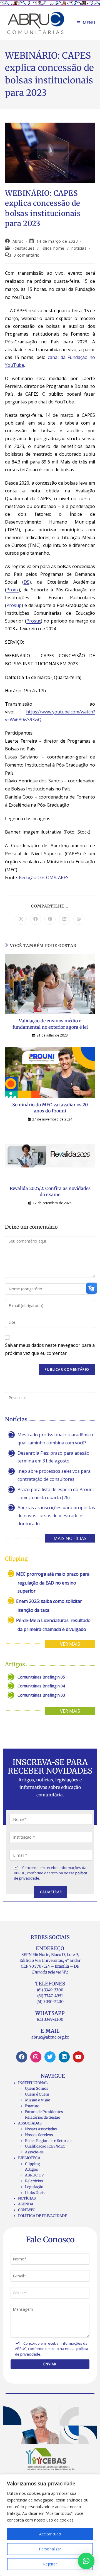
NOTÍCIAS (27, 2198)
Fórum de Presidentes (44, 2112)
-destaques (24, 248)
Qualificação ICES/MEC (45, 2146)
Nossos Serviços (39, 2135)
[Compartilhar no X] (21, 919)
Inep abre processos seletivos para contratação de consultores (54, 1475)
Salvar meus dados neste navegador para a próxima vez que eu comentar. (50, 1349)
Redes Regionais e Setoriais (49, 2141)
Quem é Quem (37, 2094)
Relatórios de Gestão (43, 2117)
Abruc (18, 241)
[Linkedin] (64, 2057)
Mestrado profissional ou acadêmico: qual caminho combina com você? (56, 1439)
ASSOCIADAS (30, 2123)
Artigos (31, 2169)
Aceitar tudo (50, 2534)
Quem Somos (37, 2088)
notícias (79, 248)
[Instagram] (36, 2057)
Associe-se (34, 2152)
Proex (12, 590)
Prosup (14, 605)
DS (27, 582)
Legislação (34, 2187)
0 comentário (27, 255)
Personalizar (50, 2549)
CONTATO (27, 2210)
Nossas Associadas (41, 2129)
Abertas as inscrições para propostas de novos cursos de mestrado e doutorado (56, 1516)
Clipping (32, 2164)
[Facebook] (22, 2057)
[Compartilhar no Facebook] (36, 919)
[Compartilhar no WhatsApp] (79, 919)
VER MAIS (70, 1644)
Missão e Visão (38, 2100)
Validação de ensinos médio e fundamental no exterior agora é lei (50, 1024)
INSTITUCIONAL (33, 2083)
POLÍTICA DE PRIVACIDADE (42, 2216)
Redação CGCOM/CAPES (44, 877)
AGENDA (26, 2204)
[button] (86, 2561)
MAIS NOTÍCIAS (70, 1538)
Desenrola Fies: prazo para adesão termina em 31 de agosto (53, 1457)
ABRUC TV (34, 2175)
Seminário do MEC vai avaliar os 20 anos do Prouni (50, 1108)
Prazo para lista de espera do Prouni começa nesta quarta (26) (56, 1493)
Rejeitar (50, 2564)
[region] (50, 2525)
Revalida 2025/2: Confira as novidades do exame (50, 1191)
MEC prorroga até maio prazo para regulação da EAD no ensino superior (53, 1582)
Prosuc (34, 621)
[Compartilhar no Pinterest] (50, 919)
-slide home (53, 248)
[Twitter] (50, 2057)
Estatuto (32, 2106)
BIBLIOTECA (29, 2158)
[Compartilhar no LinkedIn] (64, 919)
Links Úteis (35, 2193)
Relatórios (34, 2181)
